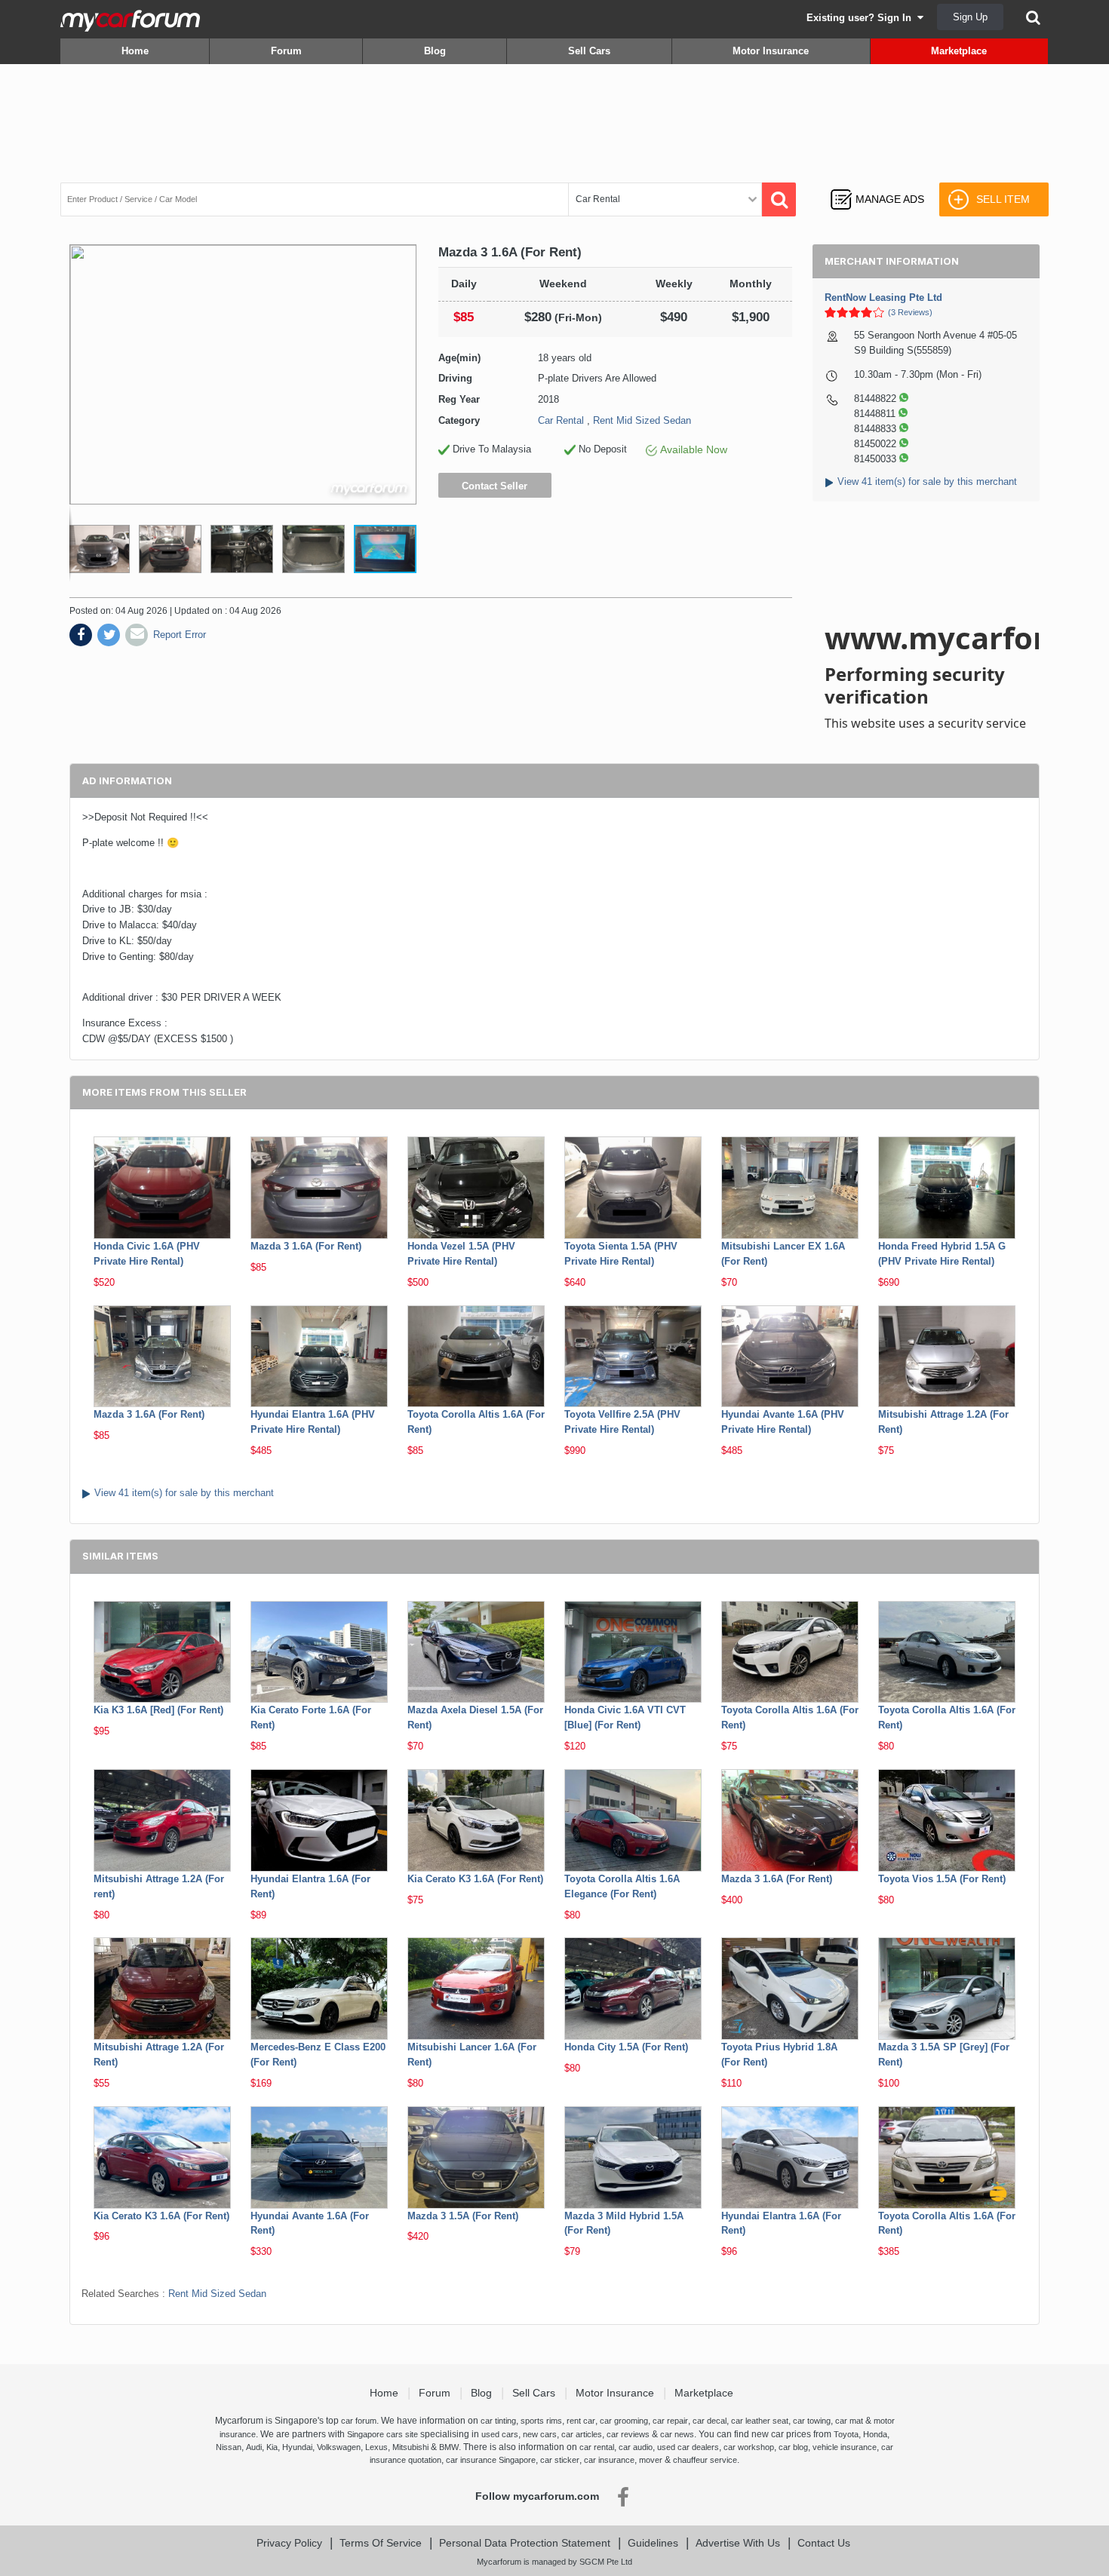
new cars (540, 2434)
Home (135, 51)
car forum (359, 2421)
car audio (636, 2447)
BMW (449, 2447)
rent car (581, 2421)
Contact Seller (495, 486)
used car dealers (688, 2447)
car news (677, 2434)
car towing (812, 2421)
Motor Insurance (771, 51)
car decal (710, 2421)
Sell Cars (589, 51)
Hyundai (297, 2447)
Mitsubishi (410, 2447)
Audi (254, 2447)
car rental (597, 2447)
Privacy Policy (289, 2543)
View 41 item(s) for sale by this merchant (927, 481)
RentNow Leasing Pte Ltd (883, 297)
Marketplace (959, 51)
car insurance (609, 2460)
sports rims (541, 2421)
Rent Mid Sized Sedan (642, 420)
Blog (435, 51)
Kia (272, 2447)
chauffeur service (705, 2460)
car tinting (498, 2421)
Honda (875, 2434)
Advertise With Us (738, 2543)
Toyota (846, 2434)
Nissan (229, 2447)
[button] (177, 549)
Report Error (180, 635)
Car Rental (561, 420)
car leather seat (760, 2421)
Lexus (376, 2447)
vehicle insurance (845, 2447)
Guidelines (653, 2543)
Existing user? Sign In (862, 18)
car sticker (560, 2460)
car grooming (624, 2421)
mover (651, 2460)
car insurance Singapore (491, 2460)
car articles (582, 2434)
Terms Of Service (381, 2543)
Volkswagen (339, 2447)
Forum (286, 51)
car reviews (628, 2434)
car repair (670, 2421)
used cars (500, 2434)
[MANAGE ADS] (877, 185)
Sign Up (970, 17)
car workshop (749, 2447)
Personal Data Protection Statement (525, 2543)
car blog (793, 2447)
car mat (849, 2421)
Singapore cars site (382, 2434)
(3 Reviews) (910, 312)
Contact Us (824, 2543)
